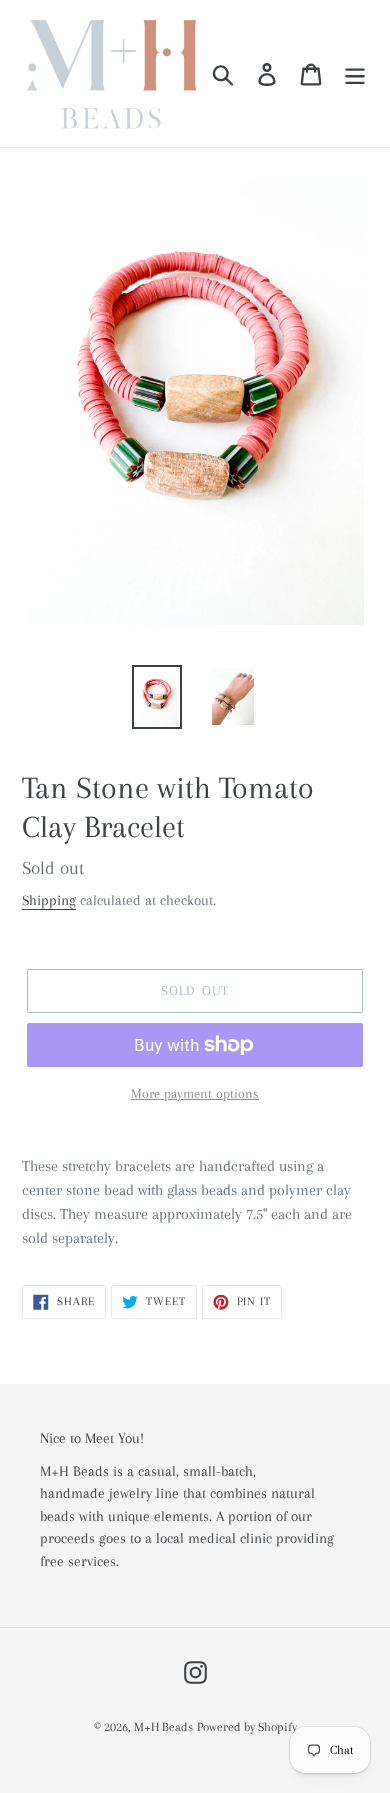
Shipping (49, 900)
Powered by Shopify (247, 1727)
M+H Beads (163, 1727)
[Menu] (355, 73)
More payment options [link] (195, 1093)
